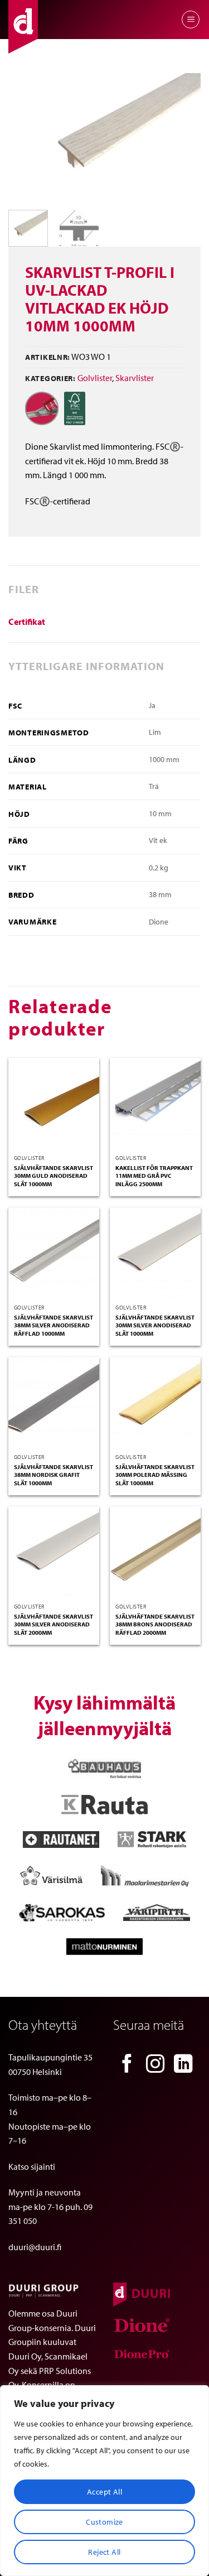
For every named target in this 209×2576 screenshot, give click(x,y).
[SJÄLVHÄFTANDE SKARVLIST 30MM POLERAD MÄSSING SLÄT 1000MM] (155, 1402)
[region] (104, 2481)
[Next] (183, 137)
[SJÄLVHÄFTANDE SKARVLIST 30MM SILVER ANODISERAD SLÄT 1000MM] (155, 1253)
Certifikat (27, 622)
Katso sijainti (32, 2166)
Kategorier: (50, 378)
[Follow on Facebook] (127, 2065)
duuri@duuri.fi (35, 2247)
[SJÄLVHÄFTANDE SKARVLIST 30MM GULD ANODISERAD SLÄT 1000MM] (54, 1103)
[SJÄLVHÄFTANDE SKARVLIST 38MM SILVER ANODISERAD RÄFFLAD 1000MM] (54, 1253)
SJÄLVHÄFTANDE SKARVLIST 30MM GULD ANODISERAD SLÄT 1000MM (54, 1176)
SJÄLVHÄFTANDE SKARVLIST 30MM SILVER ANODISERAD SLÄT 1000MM (155, 1325)
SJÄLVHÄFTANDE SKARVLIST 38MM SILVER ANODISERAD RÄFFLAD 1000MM (54, 1325)
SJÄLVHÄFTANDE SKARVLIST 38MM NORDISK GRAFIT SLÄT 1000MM (54, 1475)
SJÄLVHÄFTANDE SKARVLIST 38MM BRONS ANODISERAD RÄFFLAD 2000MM (155, 1624)
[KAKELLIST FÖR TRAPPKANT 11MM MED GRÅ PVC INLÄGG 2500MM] (155, 1103)
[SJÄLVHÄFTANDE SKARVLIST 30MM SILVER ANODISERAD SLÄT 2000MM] (54, 1552)
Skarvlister (135, 378)
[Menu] (191, 20)
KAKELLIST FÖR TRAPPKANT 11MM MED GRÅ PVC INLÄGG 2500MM (154, 1176)
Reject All (104, 2552)
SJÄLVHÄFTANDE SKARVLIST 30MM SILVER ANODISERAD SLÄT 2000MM (54, 1624)
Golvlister (95, 378)
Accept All (104, 2492)
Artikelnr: (48, 357)
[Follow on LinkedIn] (183, 2065)
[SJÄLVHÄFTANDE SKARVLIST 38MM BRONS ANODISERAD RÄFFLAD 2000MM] (155, 1552)
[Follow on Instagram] (155, 2065)
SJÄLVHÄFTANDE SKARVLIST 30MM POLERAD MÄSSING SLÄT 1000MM (155, 1475)
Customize (104, 2522)
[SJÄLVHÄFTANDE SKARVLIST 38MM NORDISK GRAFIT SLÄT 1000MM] (54, 1402)
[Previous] (26, 137)
